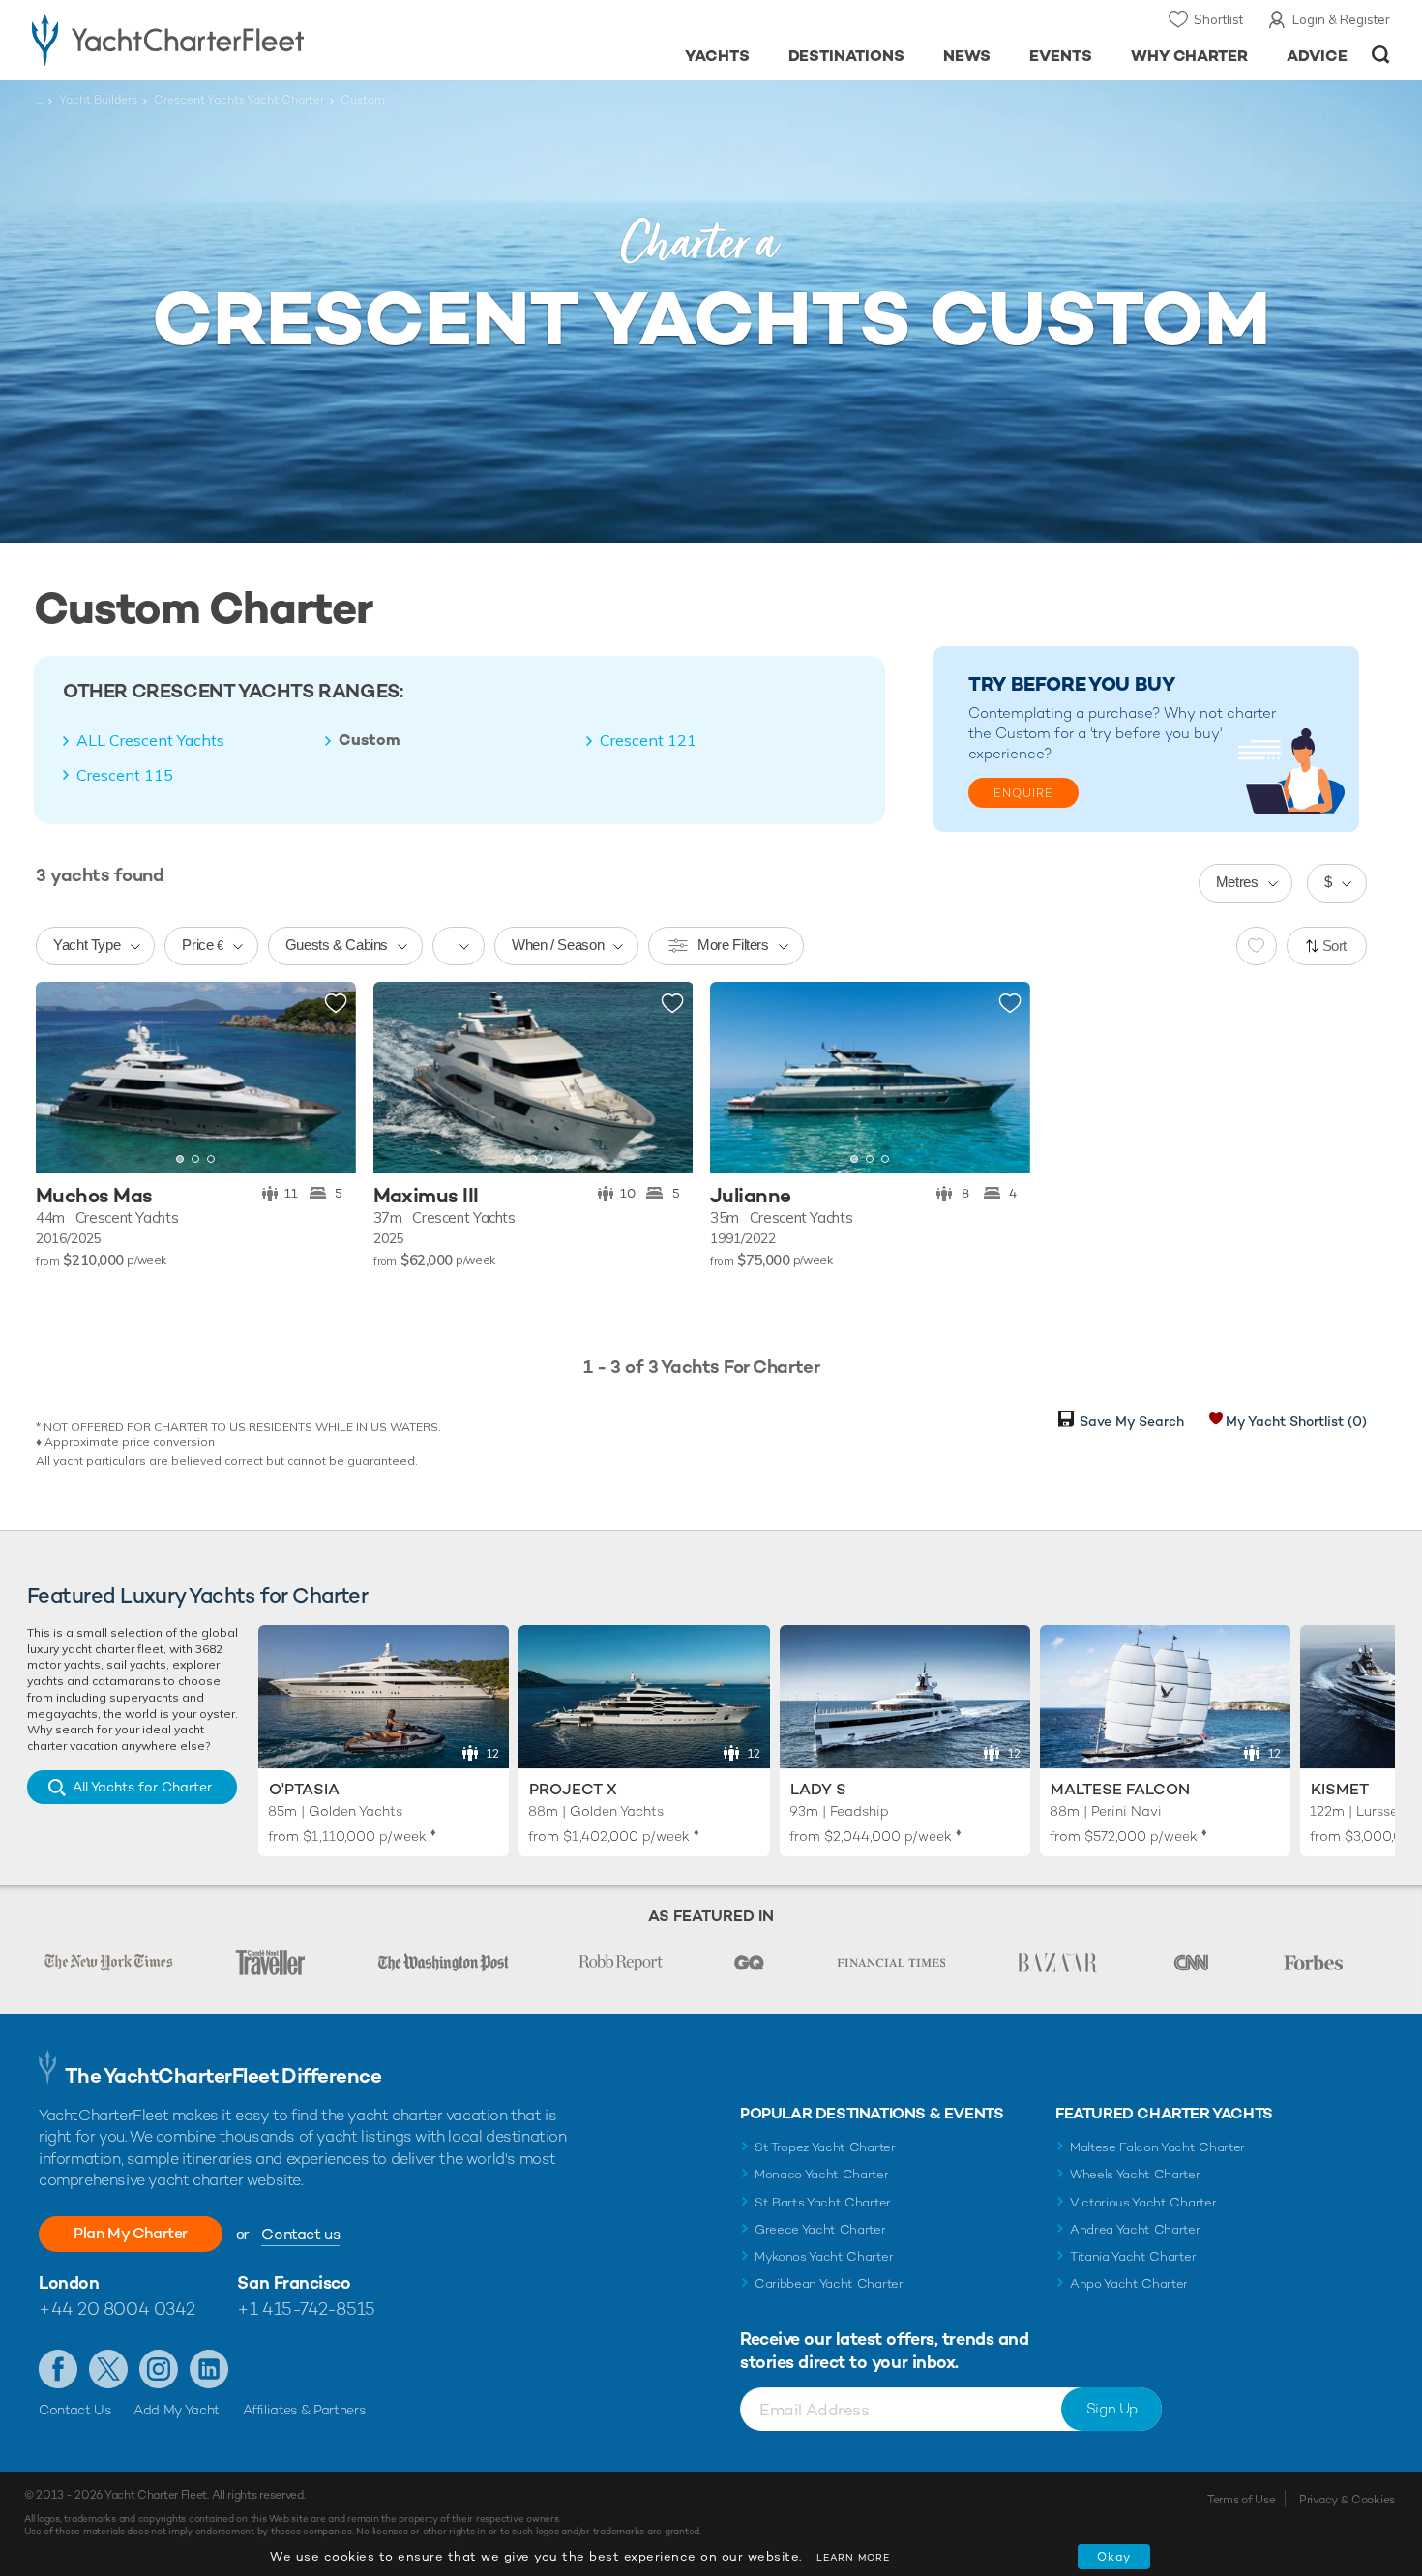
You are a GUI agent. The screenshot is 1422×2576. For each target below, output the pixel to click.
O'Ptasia (304, 1789)
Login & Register (1341, 19)
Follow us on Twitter (108, 2369)
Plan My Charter (131, 2233)
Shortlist (1218, 19)
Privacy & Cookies (1347, 2500)
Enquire (1023, 793)
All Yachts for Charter (142, 1787)
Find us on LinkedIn (209, 2369)
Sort (1335, 946)
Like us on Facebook (58, 2369)
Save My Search (1132, 1421)
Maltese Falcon (1120, 1789)
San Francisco (294, 2282)
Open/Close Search (1381, 55)
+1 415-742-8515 (306, 2309)
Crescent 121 (648, 740)
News (967, 56)
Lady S (818, 1789)
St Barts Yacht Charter (823, 2202)
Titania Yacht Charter (1133, 2256)
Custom (370, 740)
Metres (1237, 882)
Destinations (847, 56)
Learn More (853, 2557)
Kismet (1340, 1789)
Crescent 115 (125, 775)
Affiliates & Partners (304, 2410)
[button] (65, 1078)
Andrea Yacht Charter (1135, 2229)
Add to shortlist (336, 1004)
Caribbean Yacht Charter (829, 2283)
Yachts (717, 56)
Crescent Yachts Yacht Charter (239, 100)
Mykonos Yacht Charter (824, 2256)
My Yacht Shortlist (1296, 1421)
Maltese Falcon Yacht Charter (1157, 2147)
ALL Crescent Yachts (150, 740)
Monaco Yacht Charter (822, 2174)
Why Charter (1190, 56)
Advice (1317, 56)
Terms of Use (1241, 2500)
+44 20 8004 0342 (117, 2309)
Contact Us (75, 2410)
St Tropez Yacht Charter (825, 2147)
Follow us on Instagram (159, 2369)
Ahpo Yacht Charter (1129, 2283)
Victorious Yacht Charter (1143, 2202)
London (69, 2282)
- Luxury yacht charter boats (229, 39)
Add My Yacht (177, 2410)
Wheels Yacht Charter (1135, 2174)
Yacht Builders (98, 100)
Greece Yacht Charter (820, 2229)
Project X (573, 1789)
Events (1061, 56)
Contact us (300, 2234)
